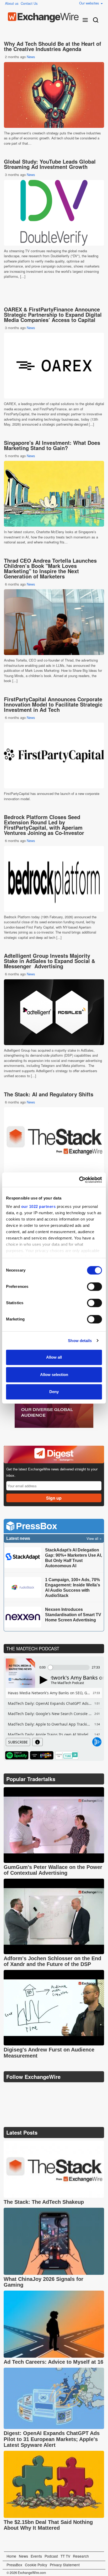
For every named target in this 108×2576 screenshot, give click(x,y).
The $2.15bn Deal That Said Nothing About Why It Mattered (48, 2525)
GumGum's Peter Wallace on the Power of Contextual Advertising (53, 1870)
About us (12, 3)
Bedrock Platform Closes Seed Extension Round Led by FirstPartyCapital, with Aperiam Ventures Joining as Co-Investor (44, 825)
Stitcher (42, 1755)
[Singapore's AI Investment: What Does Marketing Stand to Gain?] (54, 494)
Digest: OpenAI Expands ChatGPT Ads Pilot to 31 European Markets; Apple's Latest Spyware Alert (52, 2439)
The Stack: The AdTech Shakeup (45, 2202)
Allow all (54, 1357)
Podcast (51, 2556)
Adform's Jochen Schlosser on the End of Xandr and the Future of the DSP (52, 1961)
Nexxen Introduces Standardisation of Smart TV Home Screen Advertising (73, 1615)
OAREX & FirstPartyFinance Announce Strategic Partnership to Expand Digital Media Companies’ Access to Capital (53, 314)
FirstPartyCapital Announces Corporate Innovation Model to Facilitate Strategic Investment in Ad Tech (53, 704)
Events (36, 2556)
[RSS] (59, 2090)
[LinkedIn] (46, 2090)
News (31, 57)
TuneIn (67, 1755)
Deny (54, 1392)
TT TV (65, 2556)
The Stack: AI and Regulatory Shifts (49, 1094)
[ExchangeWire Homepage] (43, 17)
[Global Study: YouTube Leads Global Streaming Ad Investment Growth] (54, 213)
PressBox (14, 2565)
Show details (80, 1341)
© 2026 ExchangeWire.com (26, 2573)
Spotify (17, 1755)
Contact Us (29, 3)
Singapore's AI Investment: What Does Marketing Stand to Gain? (52, 445)
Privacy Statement (65, 2565)
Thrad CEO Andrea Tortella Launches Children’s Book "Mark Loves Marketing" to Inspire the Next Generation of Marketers (50, 568)
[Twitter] (21, 2090)
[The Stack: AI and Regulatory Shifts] (54, 1140)
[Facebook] (34, 2090)
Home (11, 2556)
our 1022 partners (39, 1206)
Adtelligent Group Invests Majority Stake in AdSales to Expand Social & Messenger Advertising (50, 961)
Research (81, 2556)
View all (92, 1538)
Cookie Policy (36, 2565)
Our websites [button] (90, 3)
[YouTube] (9, 2090)
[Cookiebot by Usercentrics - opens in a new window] (79, 1180)
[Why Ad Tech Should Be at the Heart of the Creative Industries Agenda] (54, 95)
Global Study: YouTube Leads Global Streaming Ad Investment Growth (50, 164)
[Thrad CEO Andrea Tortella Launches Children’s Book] (54, 622)
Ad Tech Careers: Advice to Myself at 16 (53, 2362)
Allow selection (54, 1375)
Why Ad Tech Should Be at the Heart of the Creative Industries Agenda (53, 46)
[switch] (94, 1287)
